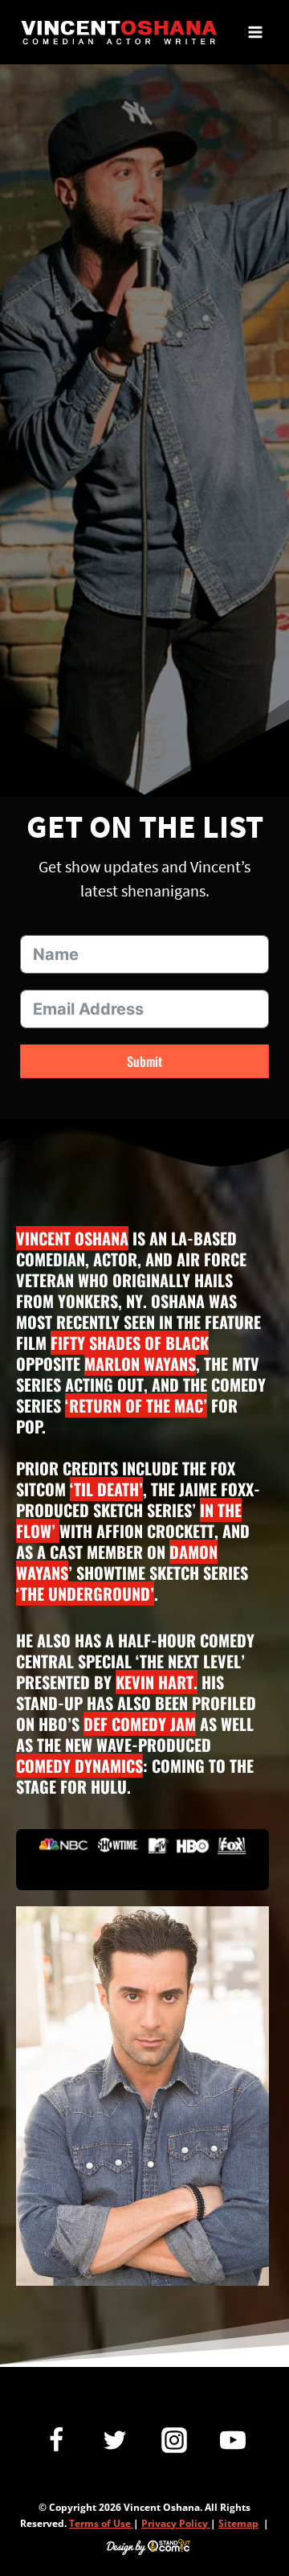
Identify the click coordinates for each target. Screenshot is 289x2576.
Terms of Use (101, 2523)
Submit (144, 1061)
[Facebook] (56, 2440)
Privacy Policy (176, 2523)
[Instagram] (174, 2440)
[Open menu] (255, 32)
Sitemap (238, 2523)
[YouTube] (233, 2440)
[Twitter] (115, 2440)
